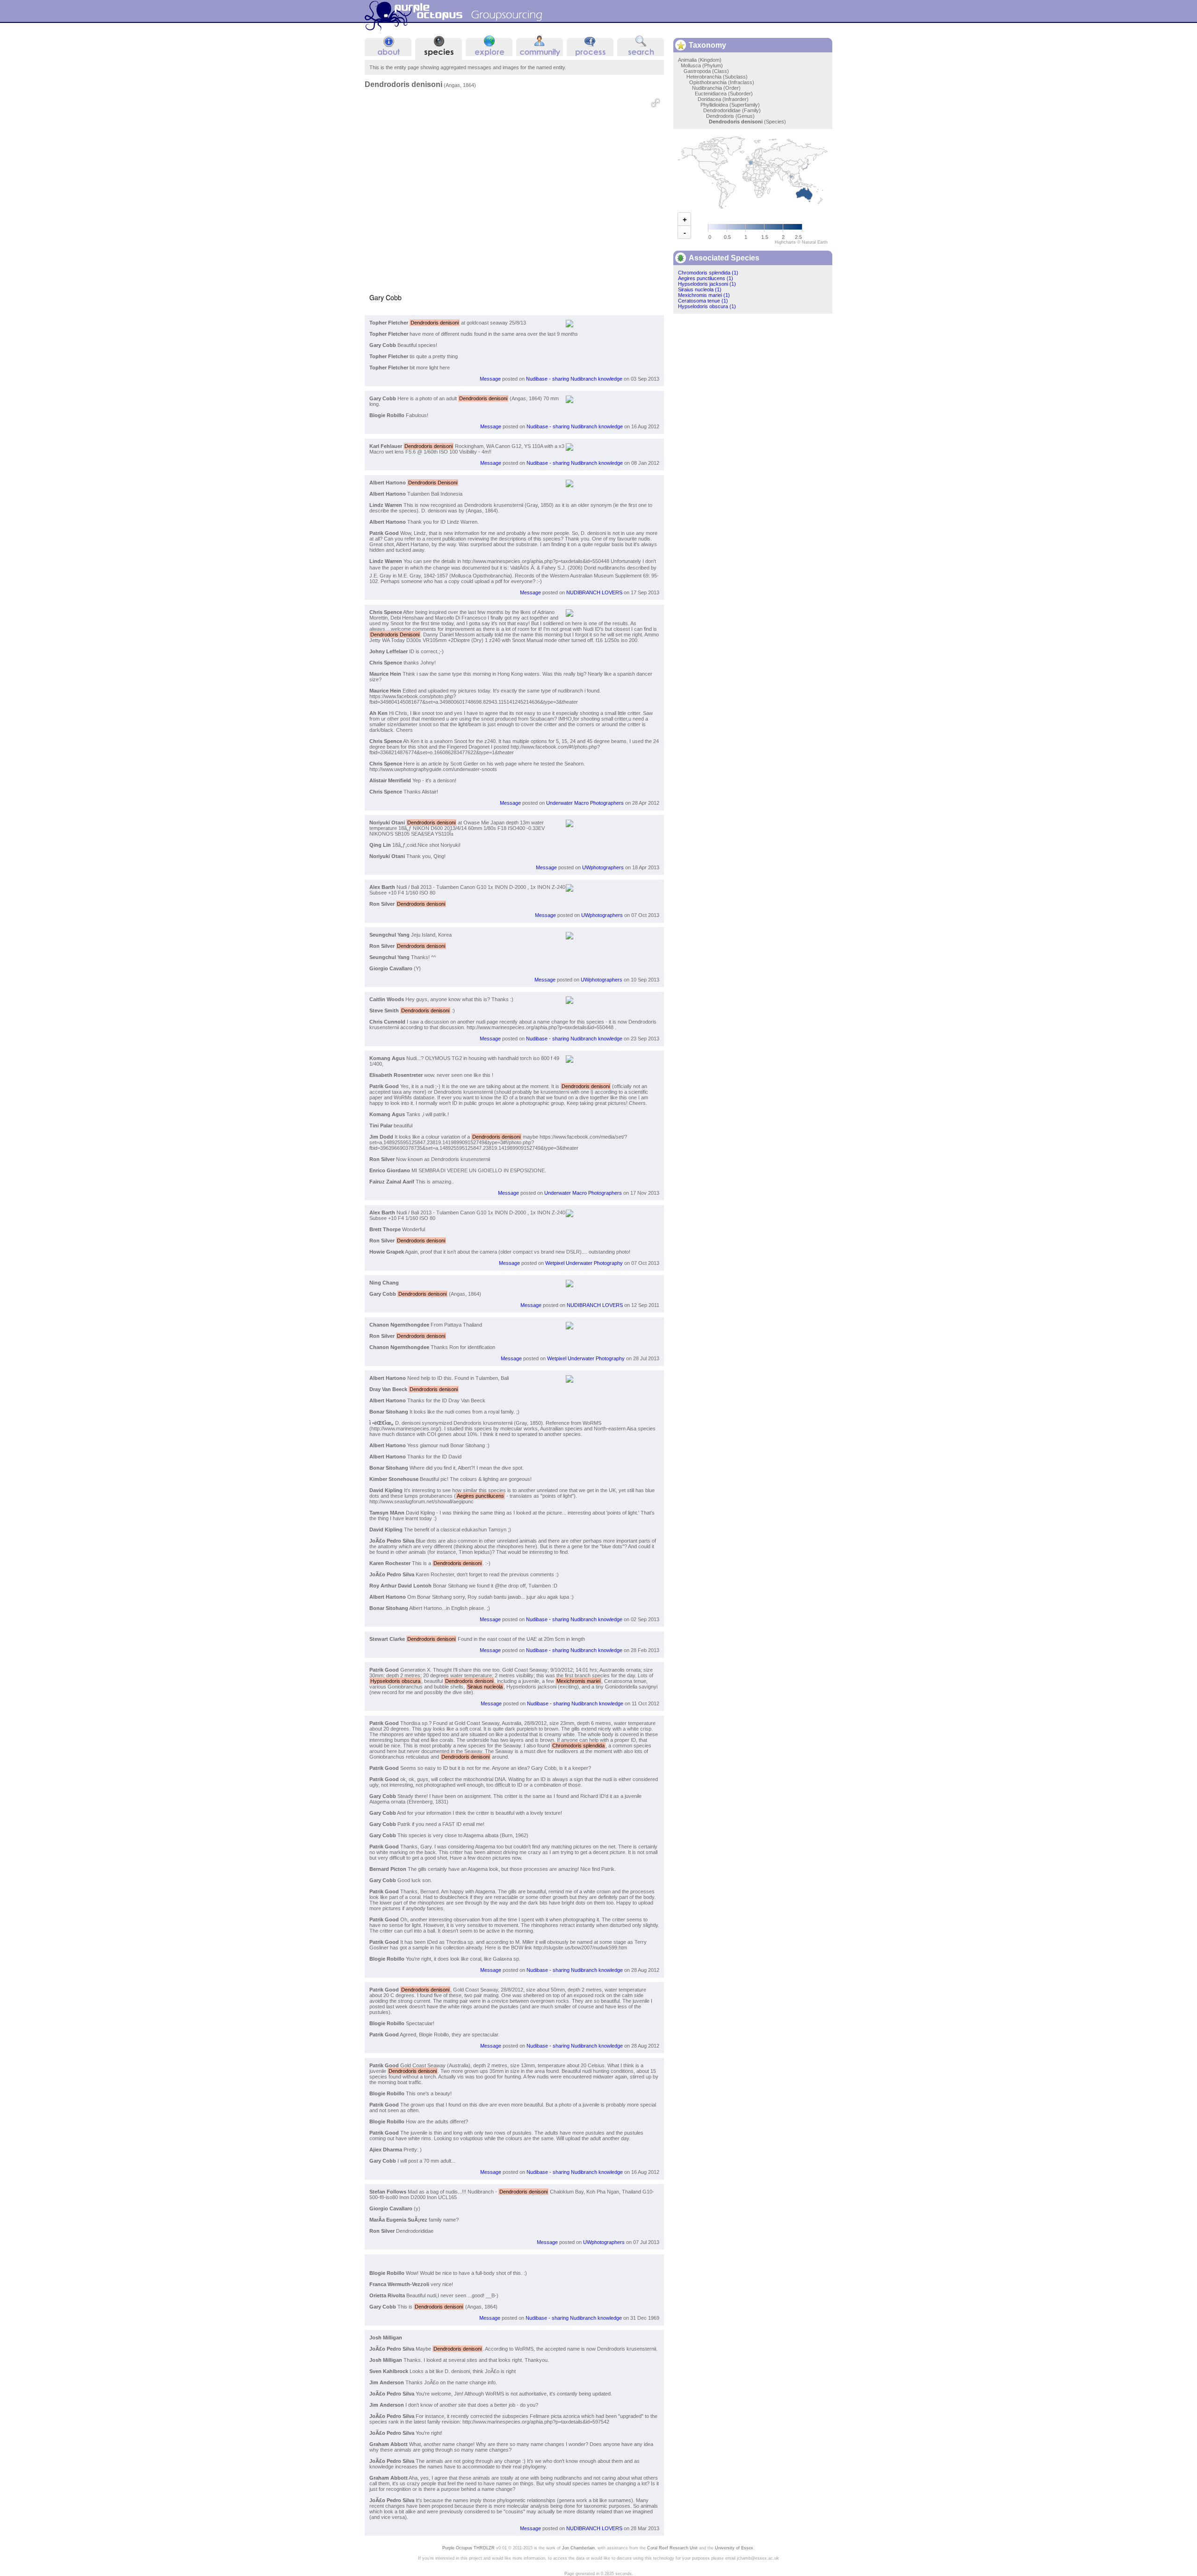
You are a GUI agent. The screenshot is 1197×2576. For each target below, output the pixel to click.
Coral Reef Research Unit (672, 2548)
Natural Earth (815, 242)
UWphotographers (603, 867)
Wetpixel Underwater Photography (584, 1263)
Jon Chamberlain (578, 2548)
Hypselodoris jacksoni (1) (707, 284)
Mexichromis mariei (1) (704, 295)
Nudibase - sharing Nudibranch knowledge (574, 379)
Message (490, 379)
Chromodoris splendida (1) (708, 273)
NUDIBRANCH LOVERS (594, 592)
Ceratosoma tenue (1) (703, 301)
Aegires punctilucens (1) (706, 278)
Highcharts (785, 242)
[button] (656, 103)
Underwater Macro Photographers (585, 803)
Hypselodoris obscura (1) (707, 306)
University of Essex (734, 2548)
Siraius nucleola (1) (700, 289)
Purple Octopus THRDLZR (469, 2548)
